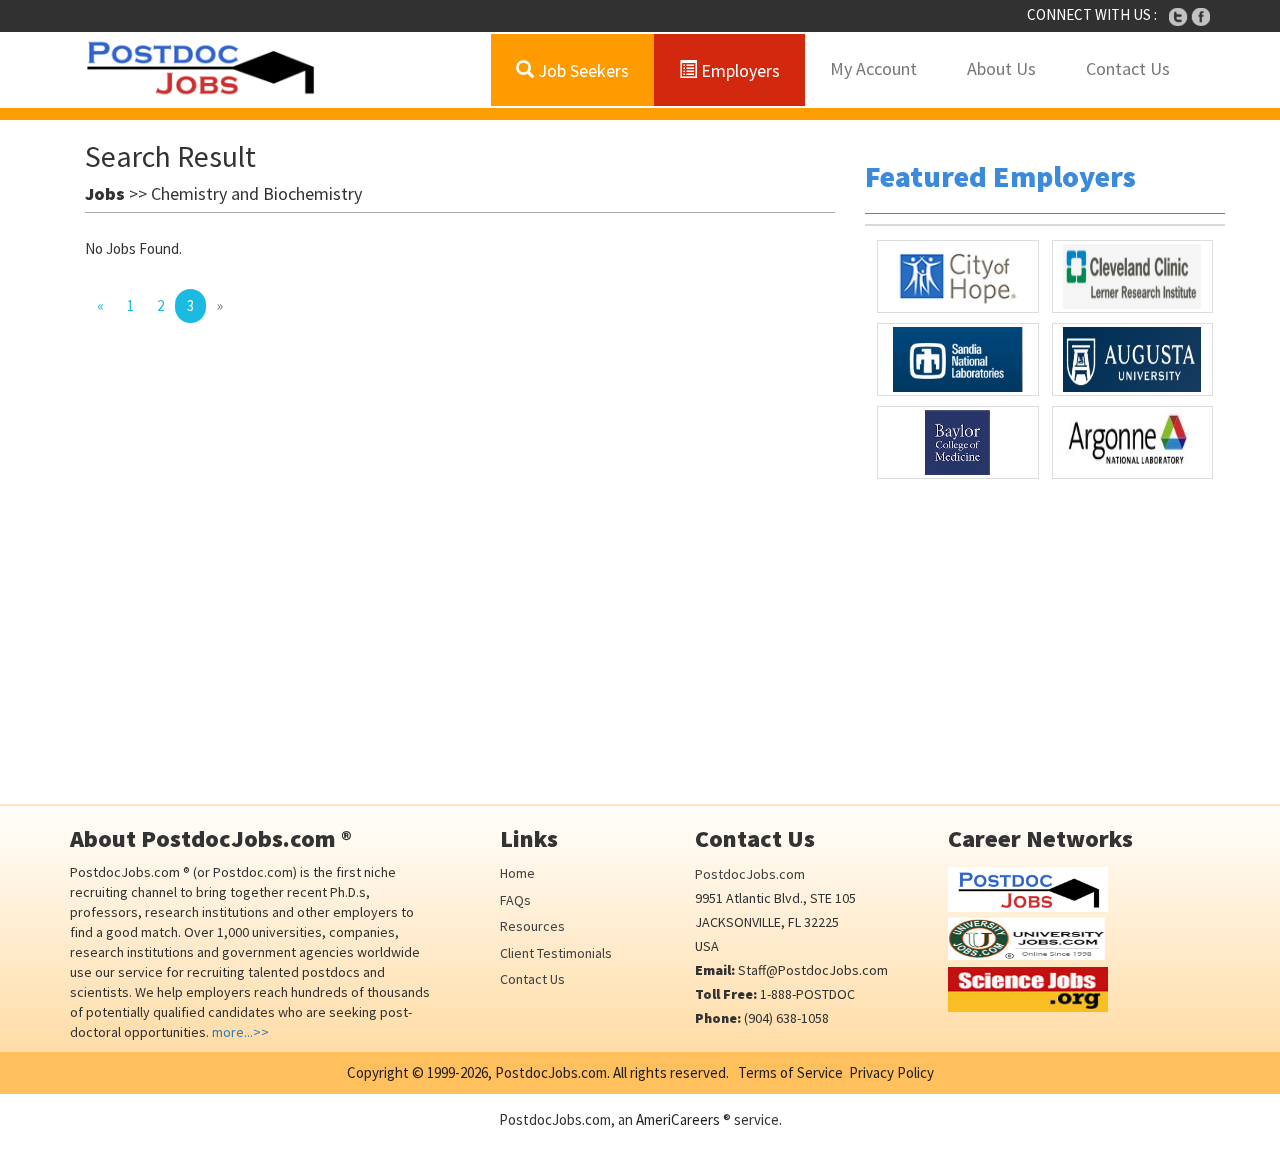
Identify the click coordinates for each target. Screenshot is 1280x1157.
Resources (532, 926)
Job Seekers (581, 70)
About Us (1001, 68)
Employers (738, 70)
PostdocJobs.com (750, 874)
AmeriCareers (678, 1119)
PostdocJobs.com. (551, 1072)
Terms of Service (790, 1072)
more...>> (240, 1032)
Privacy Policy (891, 1072)
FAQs (515, 900)
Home (517, 873)
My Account (873, 68)
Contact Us (1128, 68)
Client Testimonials (556, 953)
